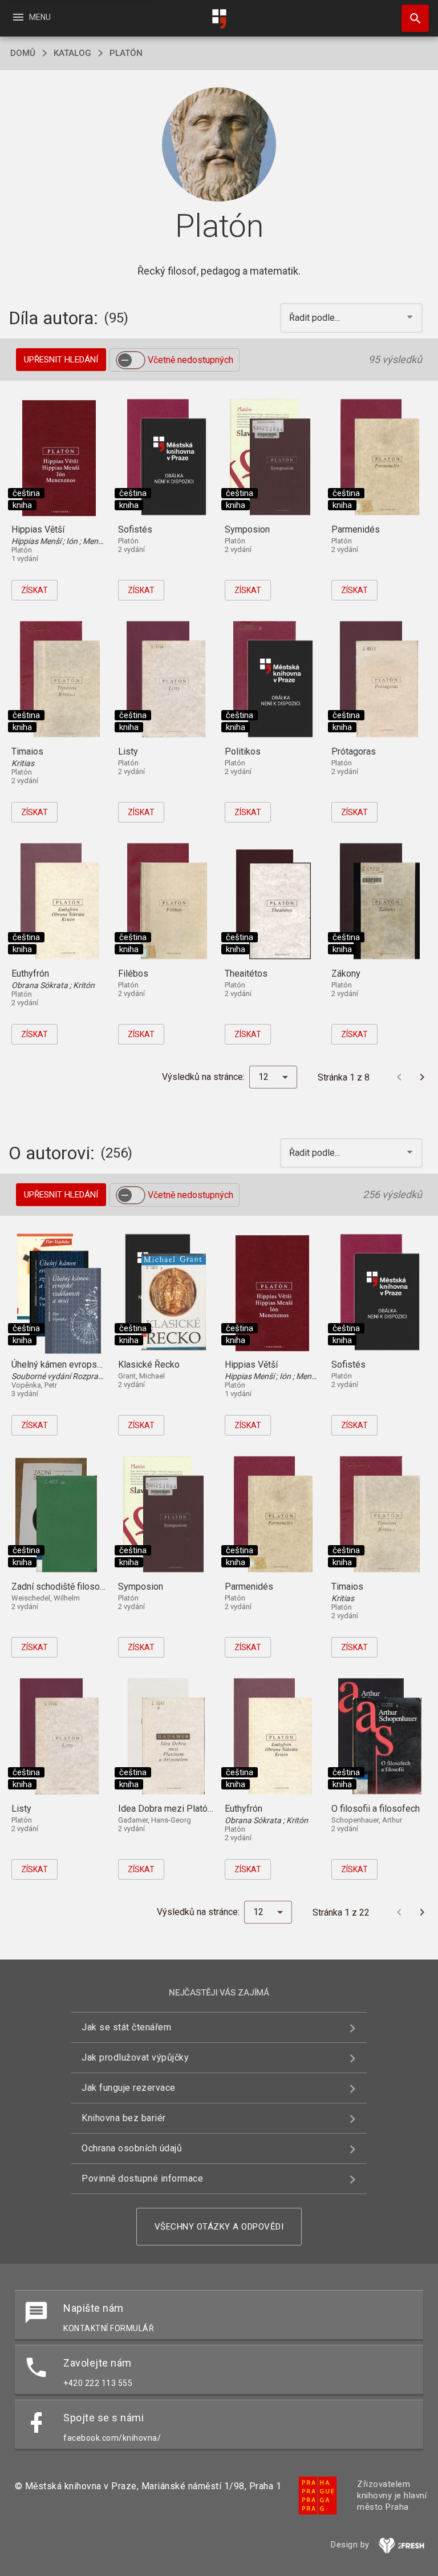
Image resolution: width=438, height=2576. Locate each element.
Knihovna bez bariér (124, 2118)
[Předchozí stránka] (399, 1077)
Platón (126, 53)
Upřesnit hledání (61, 360)
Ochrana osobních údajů (132, 2148)
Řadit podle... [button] (316, 318)
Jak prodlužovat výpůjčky (135, 2057)
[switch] (131, 360)
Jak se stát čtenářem (126, 2027)
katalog (72, 53)
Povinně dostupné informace (142, 2178)
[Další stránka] (422, 1077)
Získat (35, 590)
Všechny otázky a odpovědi (219, 2227)
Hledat (411, 18)
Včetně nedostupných (190, 360)
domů (23, 53)
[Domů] (219, 19)
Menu (31, 17)
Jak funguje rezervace (129, 2088)
